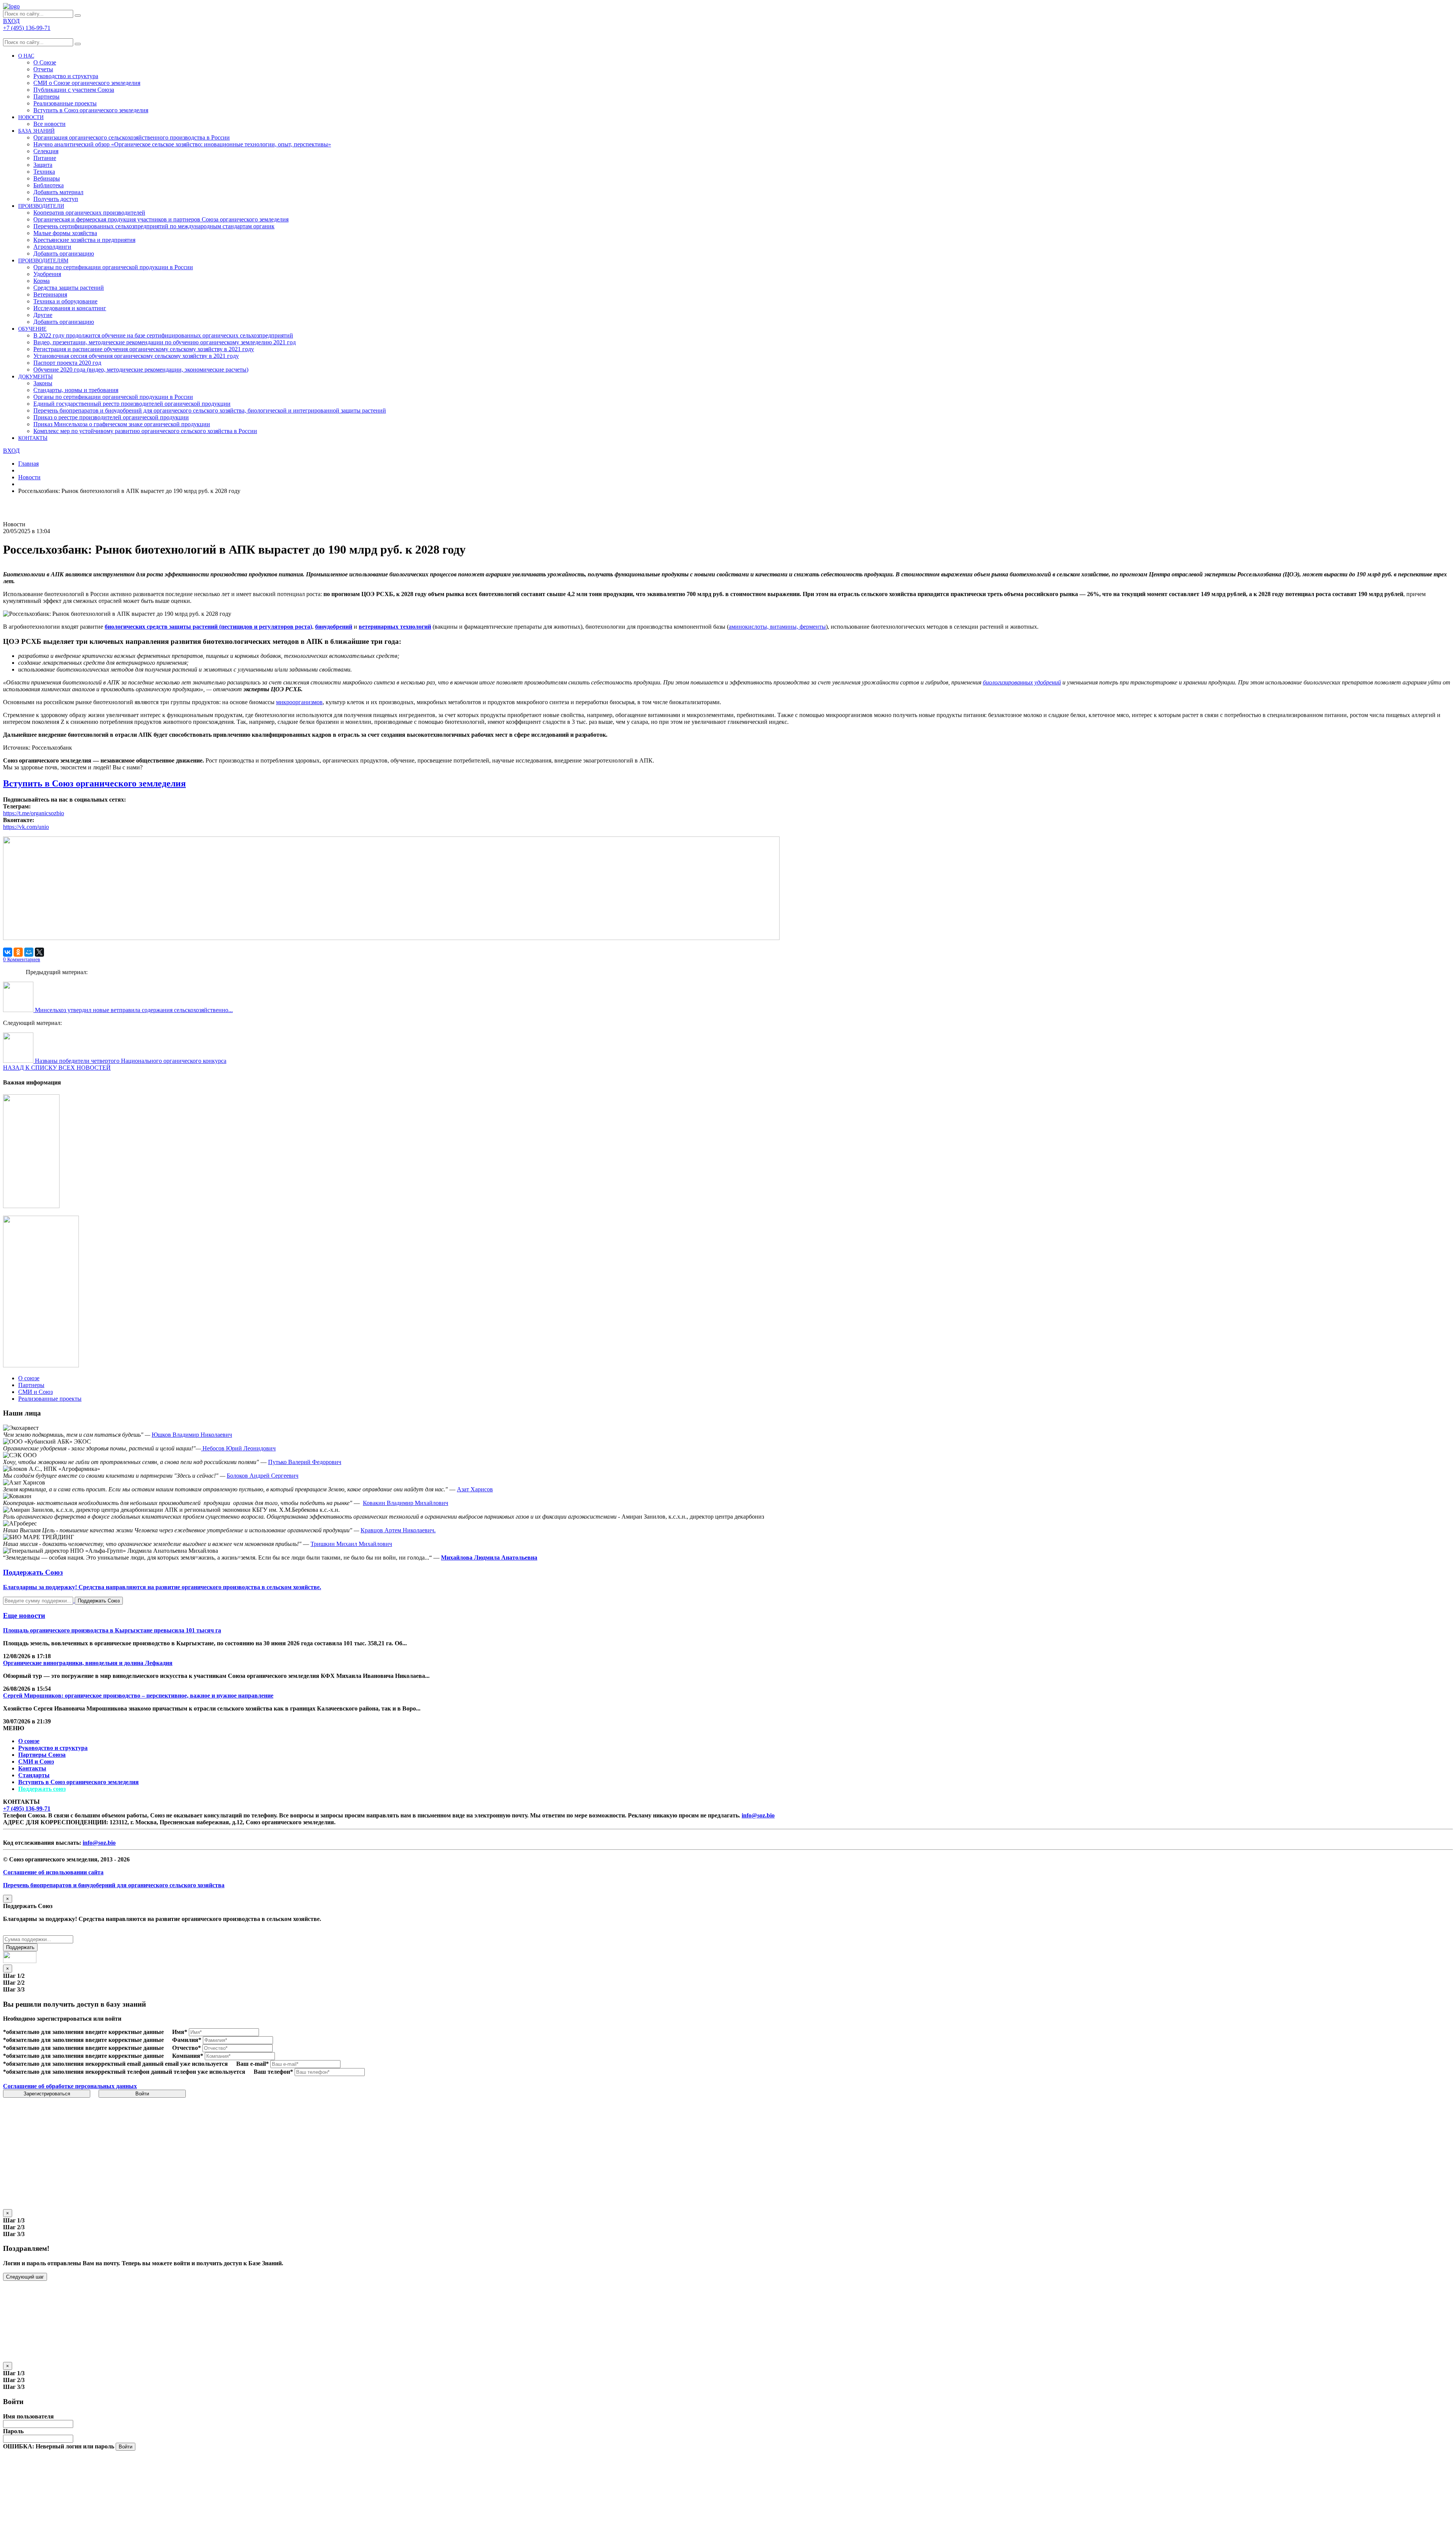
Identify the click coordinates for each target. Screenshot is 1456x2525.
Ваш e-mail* (253, 2064)
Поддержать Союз (99, 1601)
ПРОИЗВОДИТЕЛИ (41, 206)
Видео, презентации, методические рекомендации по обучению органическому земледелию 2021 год (165, 342)
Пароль (13, 2431)
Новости (29, 477)
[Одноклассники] (18, 952)
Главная (28, 464)
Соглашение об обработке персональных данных (70, 2086)
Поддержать (20, 1947)
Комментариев (22, 960)
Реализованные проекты (65, 103)
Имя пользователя (28, 2416)
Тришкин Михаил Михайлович (351, 1544)
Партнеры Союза (42, 1755)
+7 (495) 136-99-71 (27, 1809)
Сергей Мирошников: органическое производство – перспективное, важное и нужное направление (138, 1696)
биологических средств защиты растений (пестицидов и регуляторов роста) (208, 627)
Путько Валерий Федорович (305, 1462)
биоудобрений (334, 627)
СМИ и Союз (36, 1762)
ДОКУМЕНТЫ (35, 377)
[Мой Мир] (29, 952)
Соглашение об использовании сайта (53, 1872)
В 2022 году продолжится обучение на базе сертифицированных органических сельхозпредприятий (163, 335)
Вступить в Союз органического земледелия (91, 110)
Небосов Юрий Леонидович (238, 1448)
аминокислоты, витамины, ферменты (777, 627)
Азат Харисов (475, 1489)
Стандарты (34, 1775)
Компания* (188, 2056)
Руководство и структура (53, 1748)
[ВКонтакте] (8, 952)
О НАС (26, 56)
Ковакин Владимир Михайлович (406, 1503)
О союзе (29, 1741)
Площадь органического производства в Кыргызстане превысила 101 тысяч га (112, 1630)
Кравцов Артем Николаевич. (398, 1530)
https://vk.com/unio (26, 827)
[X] (39, 952)
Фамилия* (187, 2040)
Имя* (180, 2032)
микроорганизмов (299, 702)
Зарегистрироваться (47, 2094)
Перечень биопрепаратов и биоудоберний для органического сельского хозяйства (114, 1885)
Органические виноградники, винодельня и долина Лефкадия (88, 1663)
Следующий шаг (25, 2277)
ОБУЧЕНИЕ (32, 329)
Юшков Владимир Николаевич (192, 1435)
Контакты (32, 1768)
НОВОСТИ (31, 117)
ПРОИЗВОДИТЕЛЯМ (43, 261)
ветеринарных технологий (395, 627)
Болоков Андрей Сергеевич (263, 1476)
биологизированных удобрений (1022, 682)
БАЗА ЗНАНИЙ (36, 131)
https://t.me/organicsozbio (34, 813)
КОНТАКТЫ (33, 438)
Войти (142, 2094)
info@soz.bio (758, 1815)
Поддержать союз (42, 1789)
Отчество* (187, 2048)
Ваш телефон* (273, 2072)
